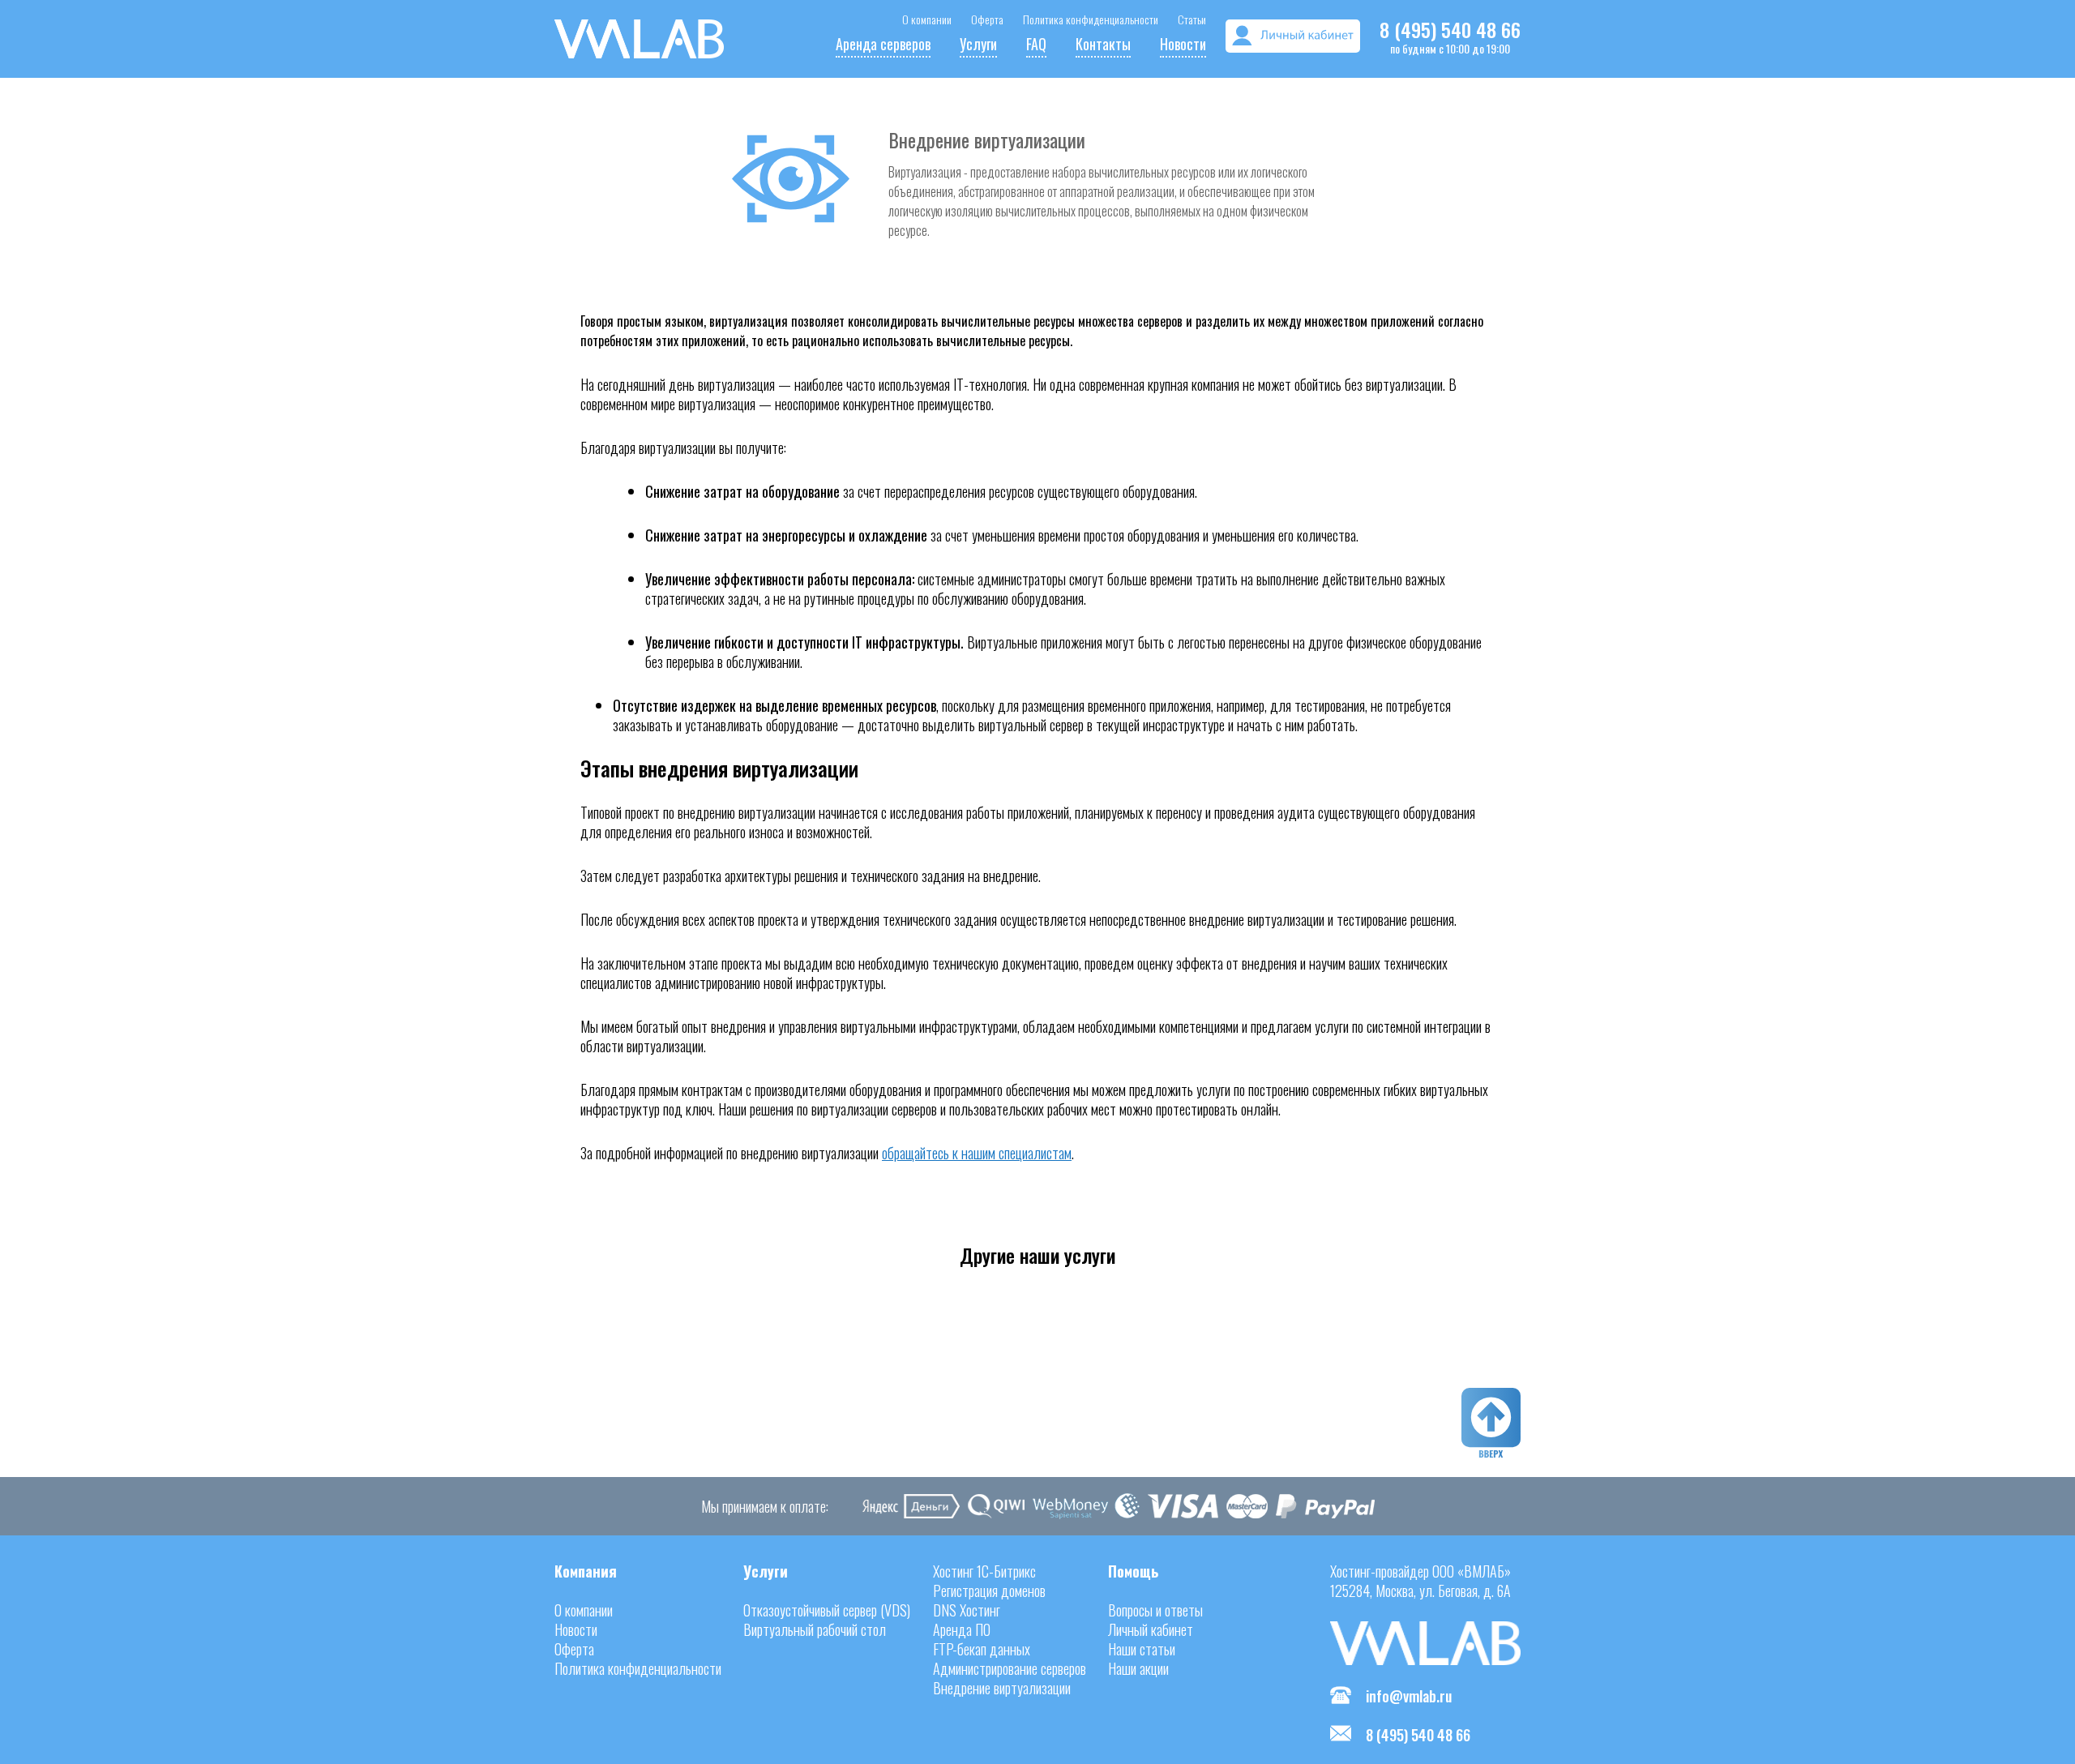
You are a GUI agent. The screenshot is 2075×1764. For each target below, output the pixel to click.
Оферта (987, 19)
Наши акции (1138, 1668)
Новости (1183, 44)
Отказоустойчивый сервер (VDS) (827, 1610)
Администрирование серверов (1010, 1668)
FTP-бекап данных (982, 1649)
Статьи (1192, 19)
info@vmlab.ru (1409, 1696)
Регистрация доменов (989, 1591)
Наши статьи (1142, 1649)
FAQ (1036, 44)
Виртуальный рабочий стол (815, 1629)
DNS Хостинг (967, 1610)
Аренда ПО (962, 1629)
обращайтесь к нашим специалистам (977, 1153)
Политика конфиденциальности (1091, 19)
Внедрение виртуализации (1002, 1688)
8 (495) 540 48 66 (1450, 29)
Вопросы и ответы (1155, 1610)
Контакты (1103, 44)
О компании (927, 19)
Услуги (978, 44)
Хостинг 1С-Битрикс (984, 1571)
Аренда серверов (883, 44)
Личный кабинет (1151, 1629)
